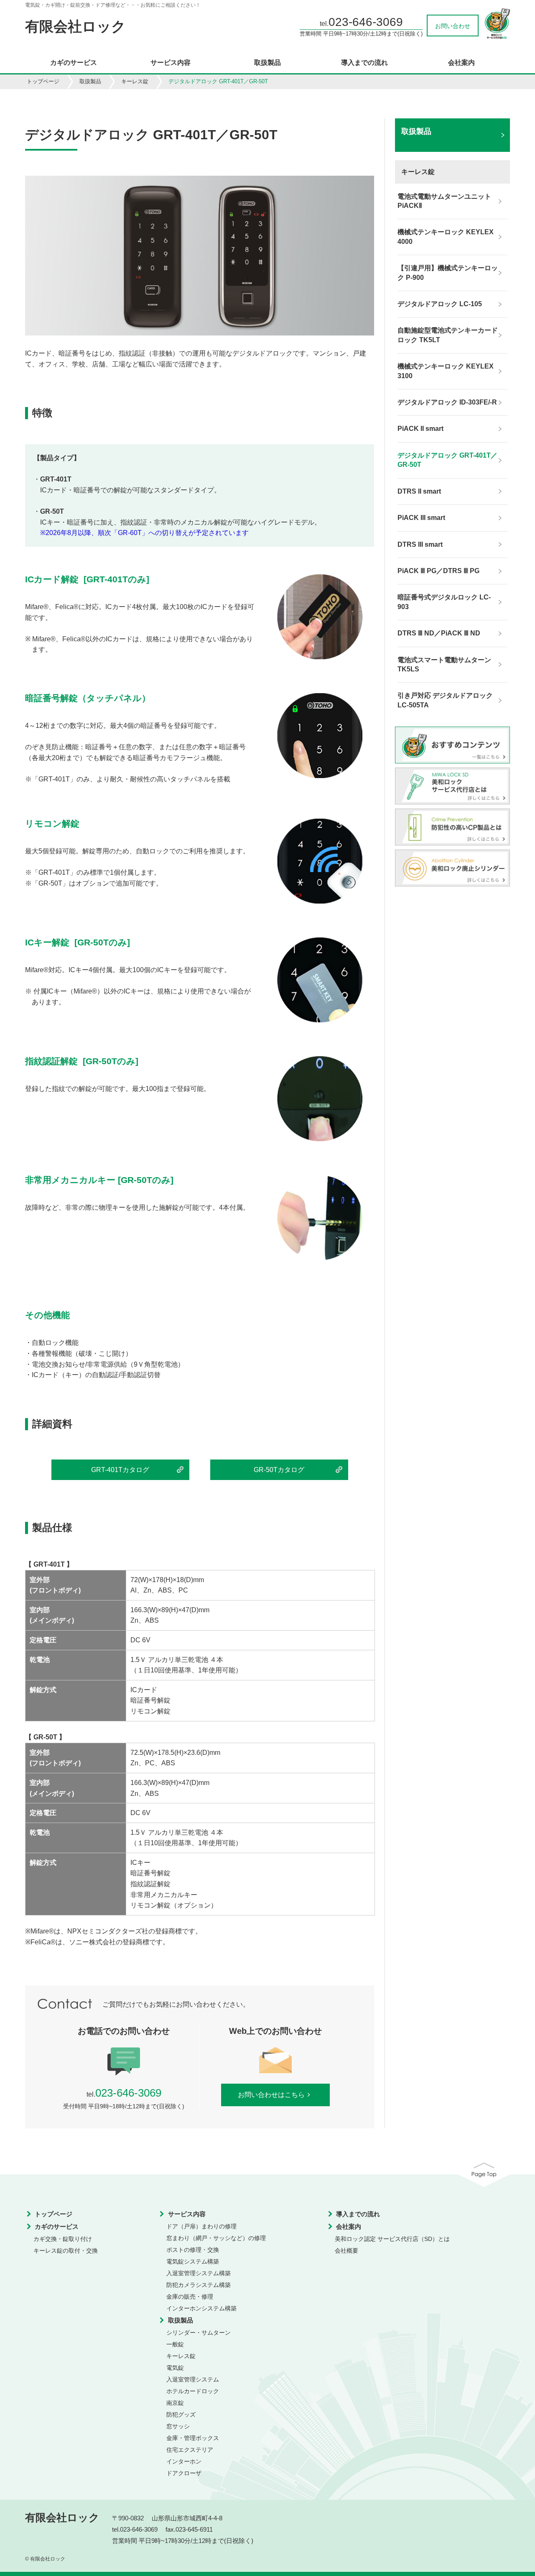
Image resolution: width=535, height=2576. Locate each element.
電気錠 (175, 2368)
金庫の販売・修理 (190, 2297)
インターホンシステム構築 (201, 2308)
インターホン (184, 2461)
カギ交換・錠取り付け (63, 2239)
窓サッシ (178, 2426)
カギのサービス (74, 63)
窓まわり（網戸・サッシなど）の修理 (216, 2238)
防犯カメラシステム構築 (199, 2285)
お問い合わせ (453, 26)
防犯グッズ (181, 2415)
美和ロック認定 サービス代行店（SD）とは (392, 2239)
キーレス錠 (135, 81)
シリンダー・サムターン (199, 2333)
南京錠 (175, 2403)
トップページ (43, 81)
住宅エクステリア (190, 2450)
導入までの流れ (364, 63)
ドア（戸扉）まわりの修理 (201, 2226)
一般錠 (175, 2344)
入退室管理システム (193, 2379)
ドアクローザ (184, 2473)
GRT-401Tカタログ (120, 1470)
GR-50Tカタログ (279, 1470)
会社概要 (346, 2251)
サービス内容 (171, 63)
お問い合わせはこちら (271, 2095)
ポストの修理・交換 (193, 2250)
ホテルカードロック (193, 2391)
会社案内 (461, 63)
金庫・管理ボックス (193, 2438)
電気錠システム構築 (193, 2261)
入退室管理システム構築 (199, 2273)
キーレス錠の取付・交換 (66, 2251)
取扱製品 (267, 63)
